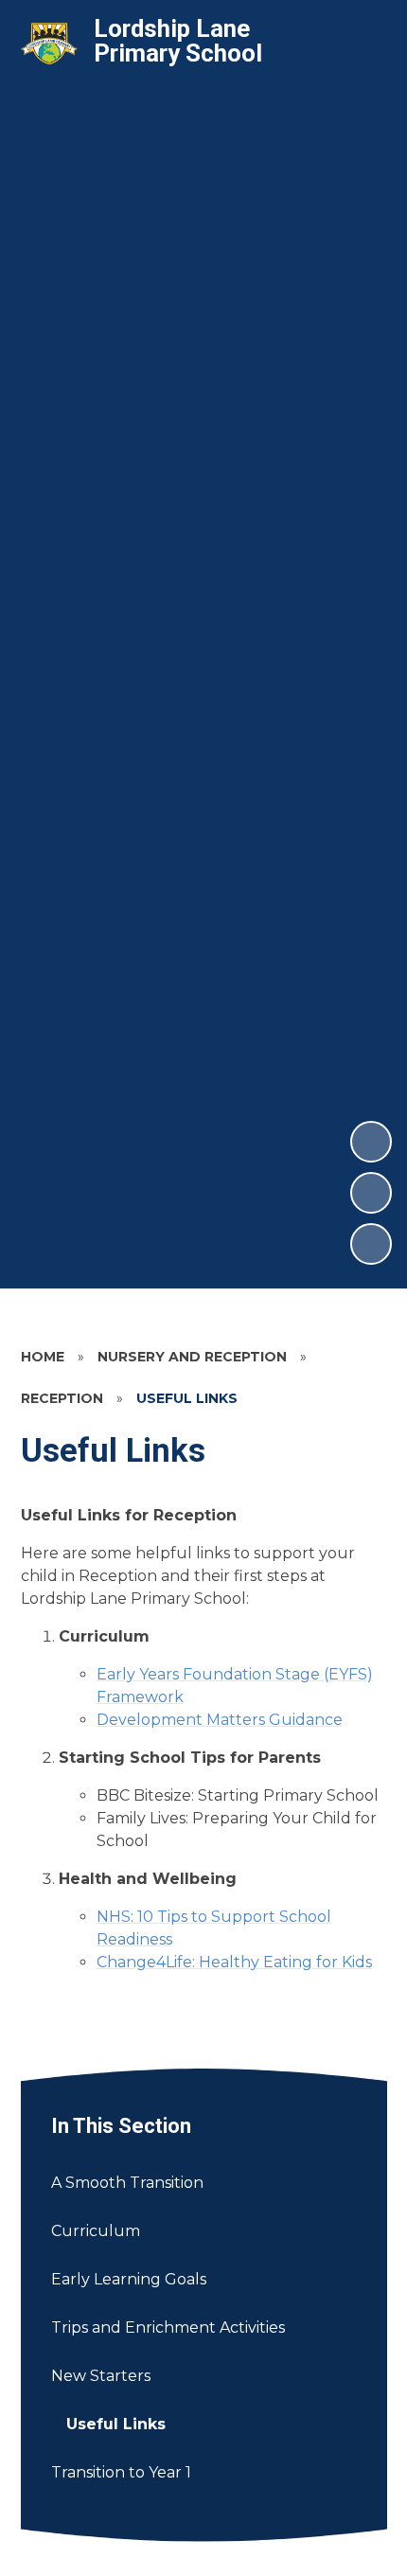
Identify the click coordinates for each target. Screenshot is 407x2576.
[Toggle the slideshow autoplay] (371, 1244)
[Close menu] (359, 44)
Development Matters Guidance (220, 1720)
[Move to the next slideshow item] (371, 1142)
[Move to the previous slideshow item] (371, 1193)
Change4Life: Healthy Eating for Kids (234, 1962)
